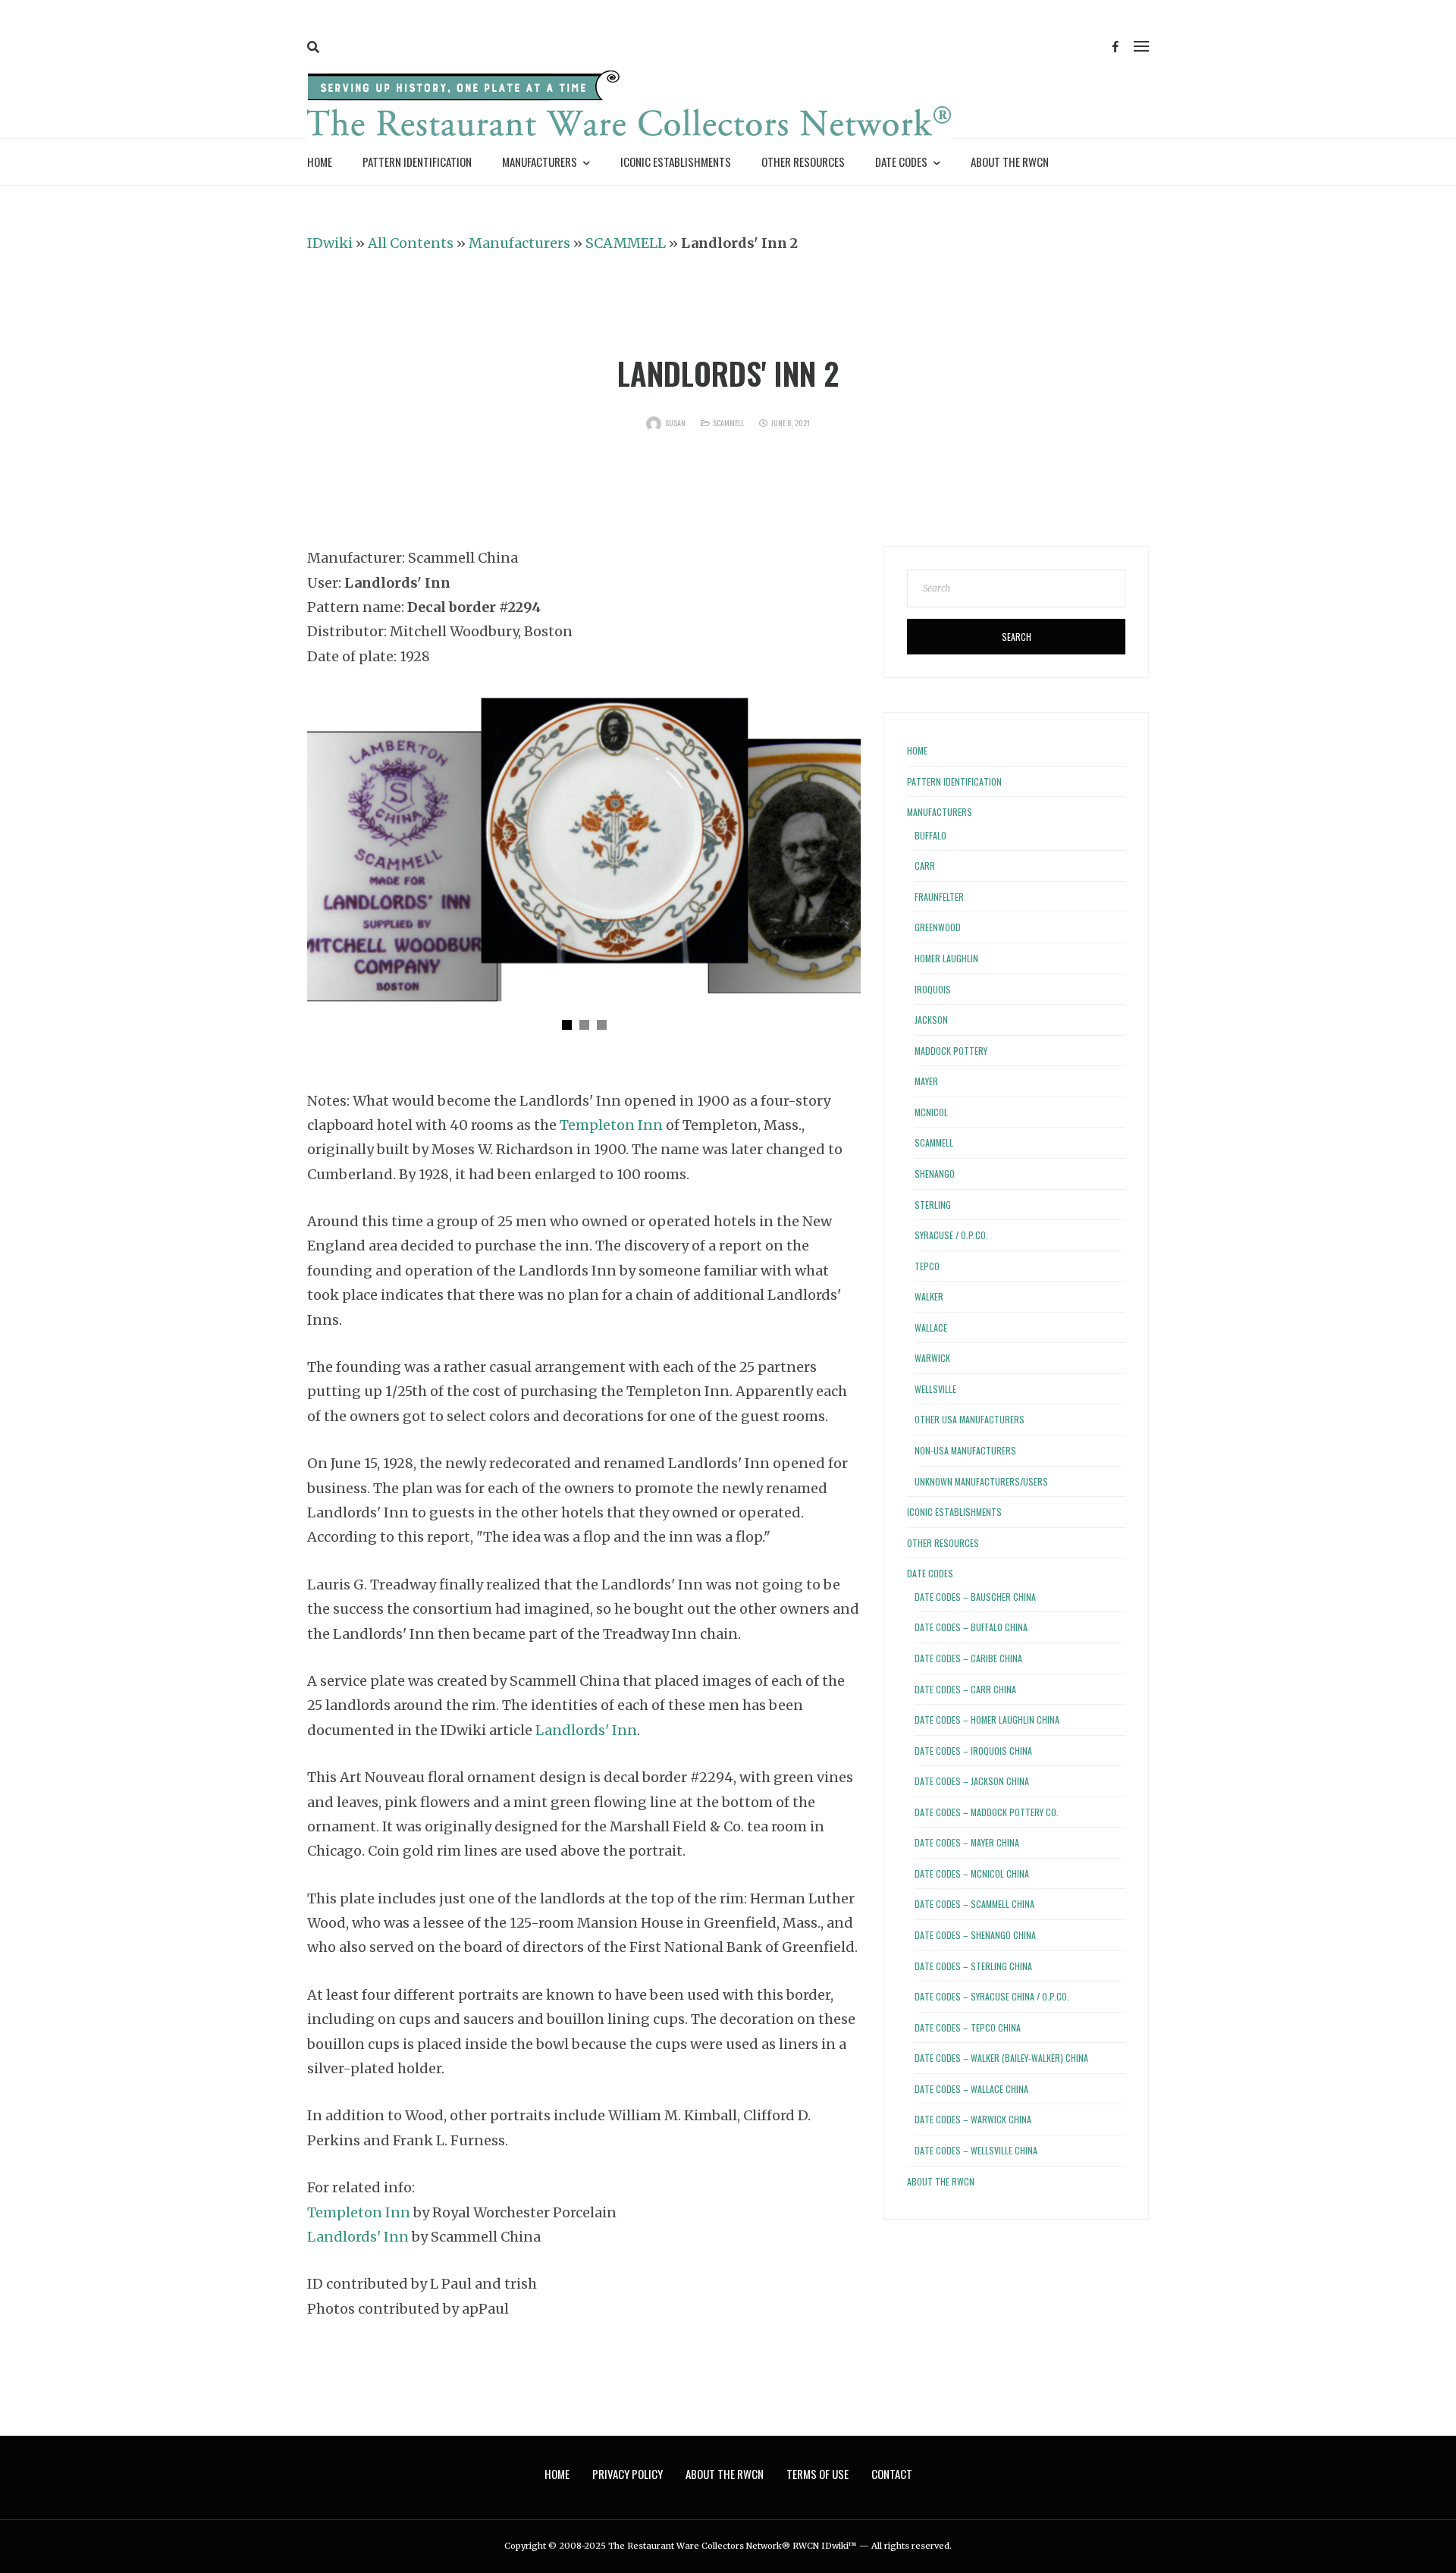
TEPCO (927, 1266)
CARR (925, 866)
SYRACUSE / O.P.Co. (951, 1235)
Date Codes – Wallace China (971, 2089)
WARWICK (932, 1358)
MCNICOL (931, 1112)
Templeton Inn (611, 1125)
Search (1017, 637)
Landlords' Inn (586, 1730)
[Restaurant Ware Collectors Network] (629, 107)
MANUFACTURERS (540, 162)
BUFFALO (930, 835)
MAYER (926, 1081)
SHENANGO (935, 1174)
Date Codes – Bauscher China (975, 1597)
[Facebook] (1116, 47)
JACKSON (931, 1020)
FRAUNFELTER (939, 897)
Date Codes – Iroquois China (973, 1751)
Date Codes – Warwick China (973, 2119)
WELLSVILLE (935, 1389)
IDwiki (330, 243)
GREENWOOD (938, 927)
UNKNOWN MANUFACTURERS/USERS (981, 1481)
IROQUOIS (933, 989)
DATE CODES (901, 162)
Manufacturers (519, 243)
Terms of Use (817, 2474)
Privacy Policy (628, 2474)
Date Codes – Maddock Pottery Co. (987, 1812)
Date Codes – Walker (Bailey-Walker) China (1001, 2058)
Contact (892, 2474)
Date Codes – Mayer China (967, 1842)
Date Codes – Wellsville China (976, 2150)
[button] (567, 1025)
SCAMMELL (626, 243)
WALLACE (931, 1327)
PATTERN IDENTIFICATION (417, 162)
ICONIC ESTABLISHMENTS (676, 162)
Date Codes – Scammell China (974, 1904)
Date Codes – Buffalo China (971, 1627)
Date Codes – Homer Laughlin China (987, 1720)
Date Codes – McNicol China (972, 1873)
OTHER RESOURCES (803, 162)
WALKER (929, 1296)
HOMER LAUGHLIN (946, 958)
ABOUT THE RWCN (1010, 162)
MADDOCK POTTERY (951, 1051)
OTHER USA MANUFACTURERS (970, 1419)
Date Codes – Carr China (965, 1689)
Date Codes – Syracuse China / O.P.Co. (992, 1996)
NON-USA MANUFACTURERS (965, 1450)
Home (320, 162)
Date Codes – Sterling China (973, 1966)
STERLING (933, 1205)
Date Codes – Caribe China (968, 1658)
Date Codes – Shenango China (975, 1935)
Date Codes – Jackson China (972, 1781)
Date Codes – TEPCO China (968, 2027)
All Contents (411, 243)
